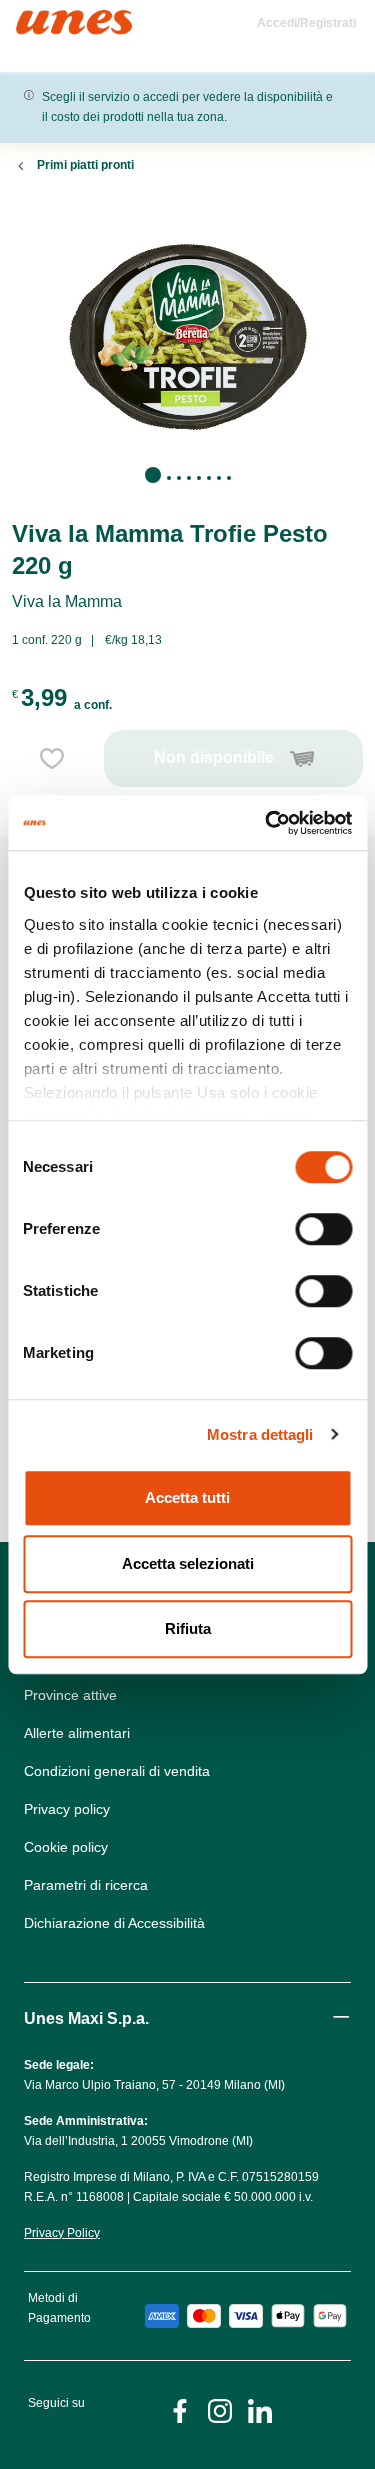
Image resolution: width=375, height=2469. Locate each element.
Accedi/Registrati (306, 23)
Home (37, 18)
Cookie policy (66, 1847)
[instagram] (220, 2409)
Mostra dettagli (260, 1434)
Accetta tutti (187, 1497)
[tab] (153, 475)
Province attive (70, 1695)
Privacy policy (67, 1809)
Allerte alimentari (77, 1733)
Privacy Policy (62, 2233)
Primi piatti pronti (85, 165)
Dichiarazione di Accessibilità (114, 1923)
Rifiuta (188, 1628)
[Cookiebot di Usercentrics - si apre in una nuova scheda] (267, 823)
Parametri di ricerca (86, 1885)
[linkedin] (260, 2409)
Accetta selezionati (188, 1563)
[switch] (323, 1229)
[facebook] (180, 2409)
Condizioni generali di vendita (117, 1771)
